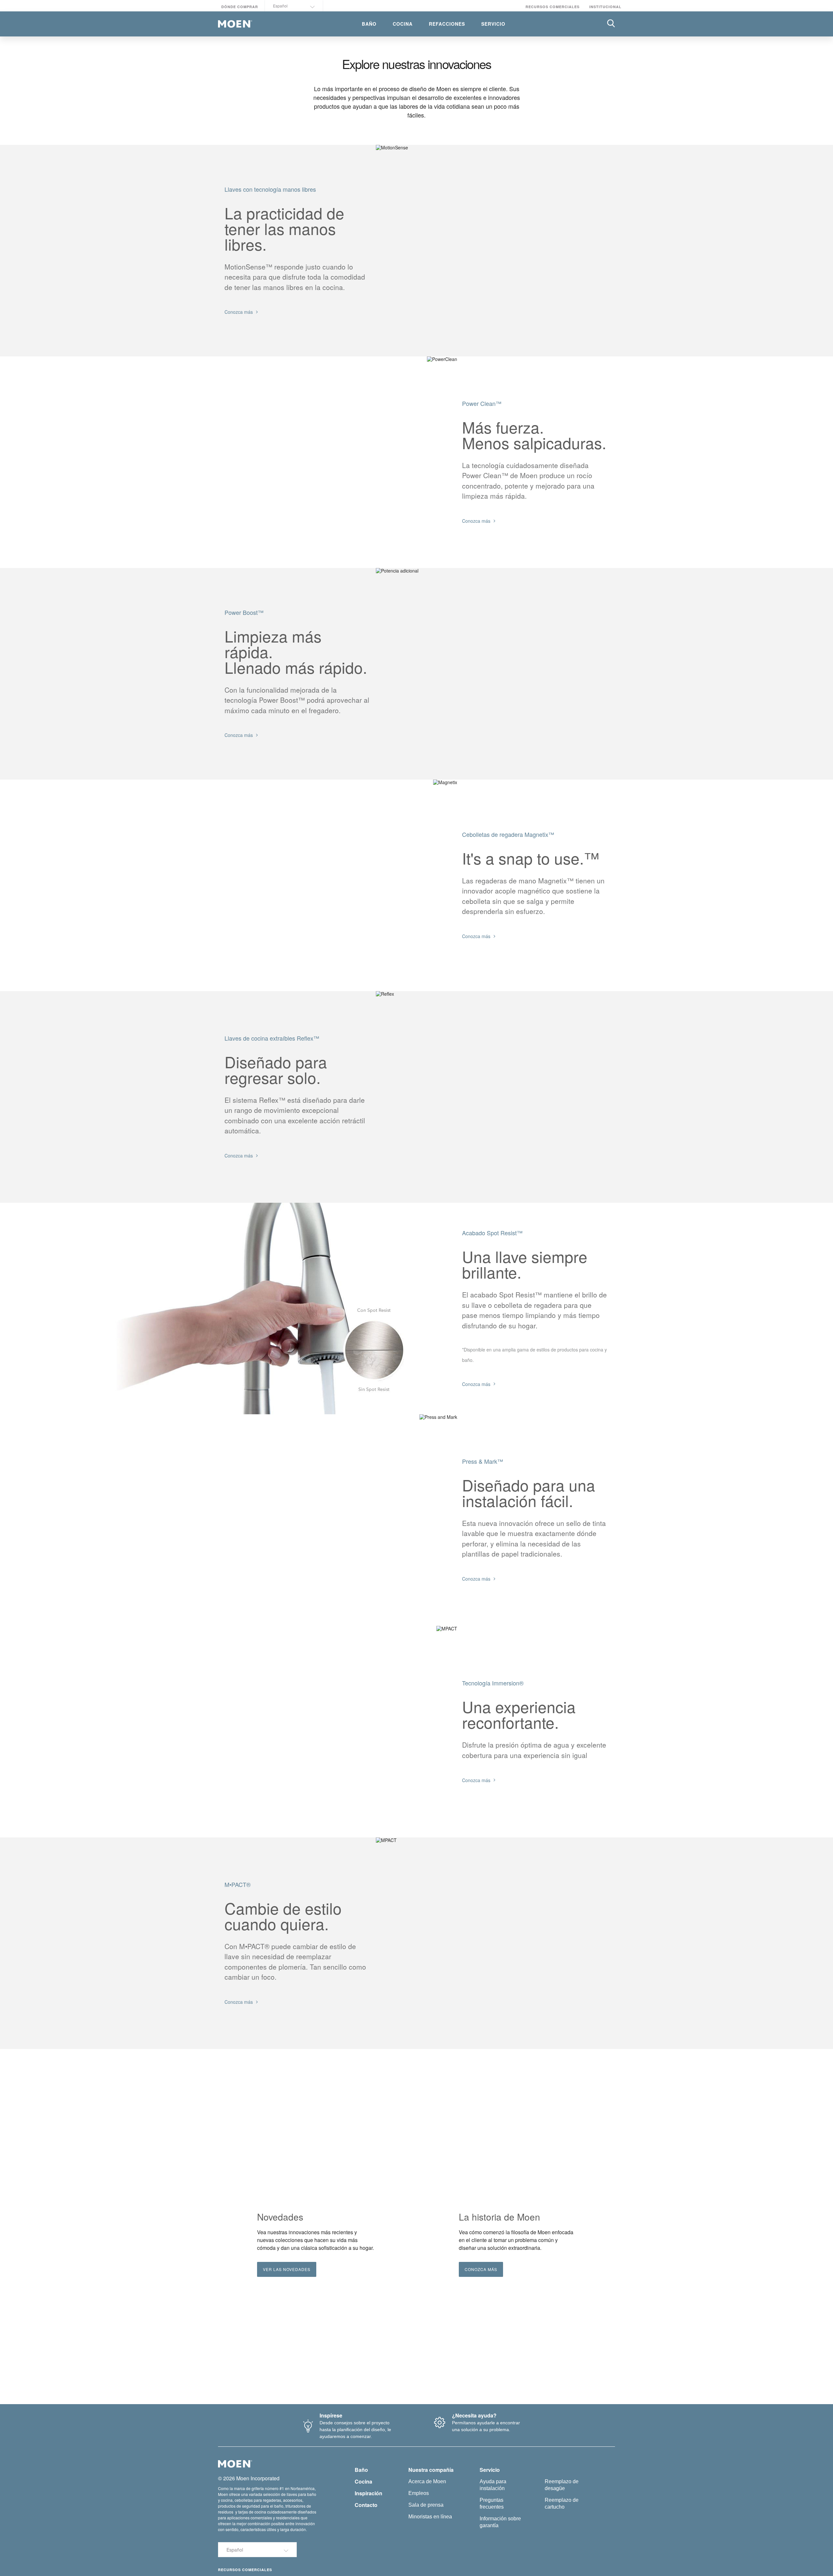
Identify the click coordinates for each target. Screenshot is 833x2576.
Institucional (605, 7)
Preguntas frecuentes (492, 2503)
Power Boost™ (244, 612)
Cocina (363, 2481)
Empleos (419, 2493)
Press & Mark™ (483, 1461)
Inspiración (369, 2493)
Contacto (366, 2505)
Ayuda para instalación (493, 2485)
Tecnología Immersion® (493, 1683)
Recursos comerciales (553, 7)
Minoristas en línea (430, 2517)
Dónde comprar (240, 7)
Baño (361, 2470)
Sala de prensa (426, 2505)
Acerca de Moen (427, 2481)
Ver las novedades (287, 2269)
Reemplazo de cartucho (562, 2503)
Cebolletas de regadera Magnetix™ (508, 834)
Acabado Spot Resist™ (492, 1233)
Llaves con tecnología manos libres (270, 189)
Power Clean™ (482, 403)
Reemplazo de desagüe (562, 2485)
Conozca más (481, 2269)
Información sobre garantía (500, 2522)
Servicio (490, 2470)
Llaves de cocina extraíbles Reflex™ (272, 1038)
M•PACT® (238, 1884)
